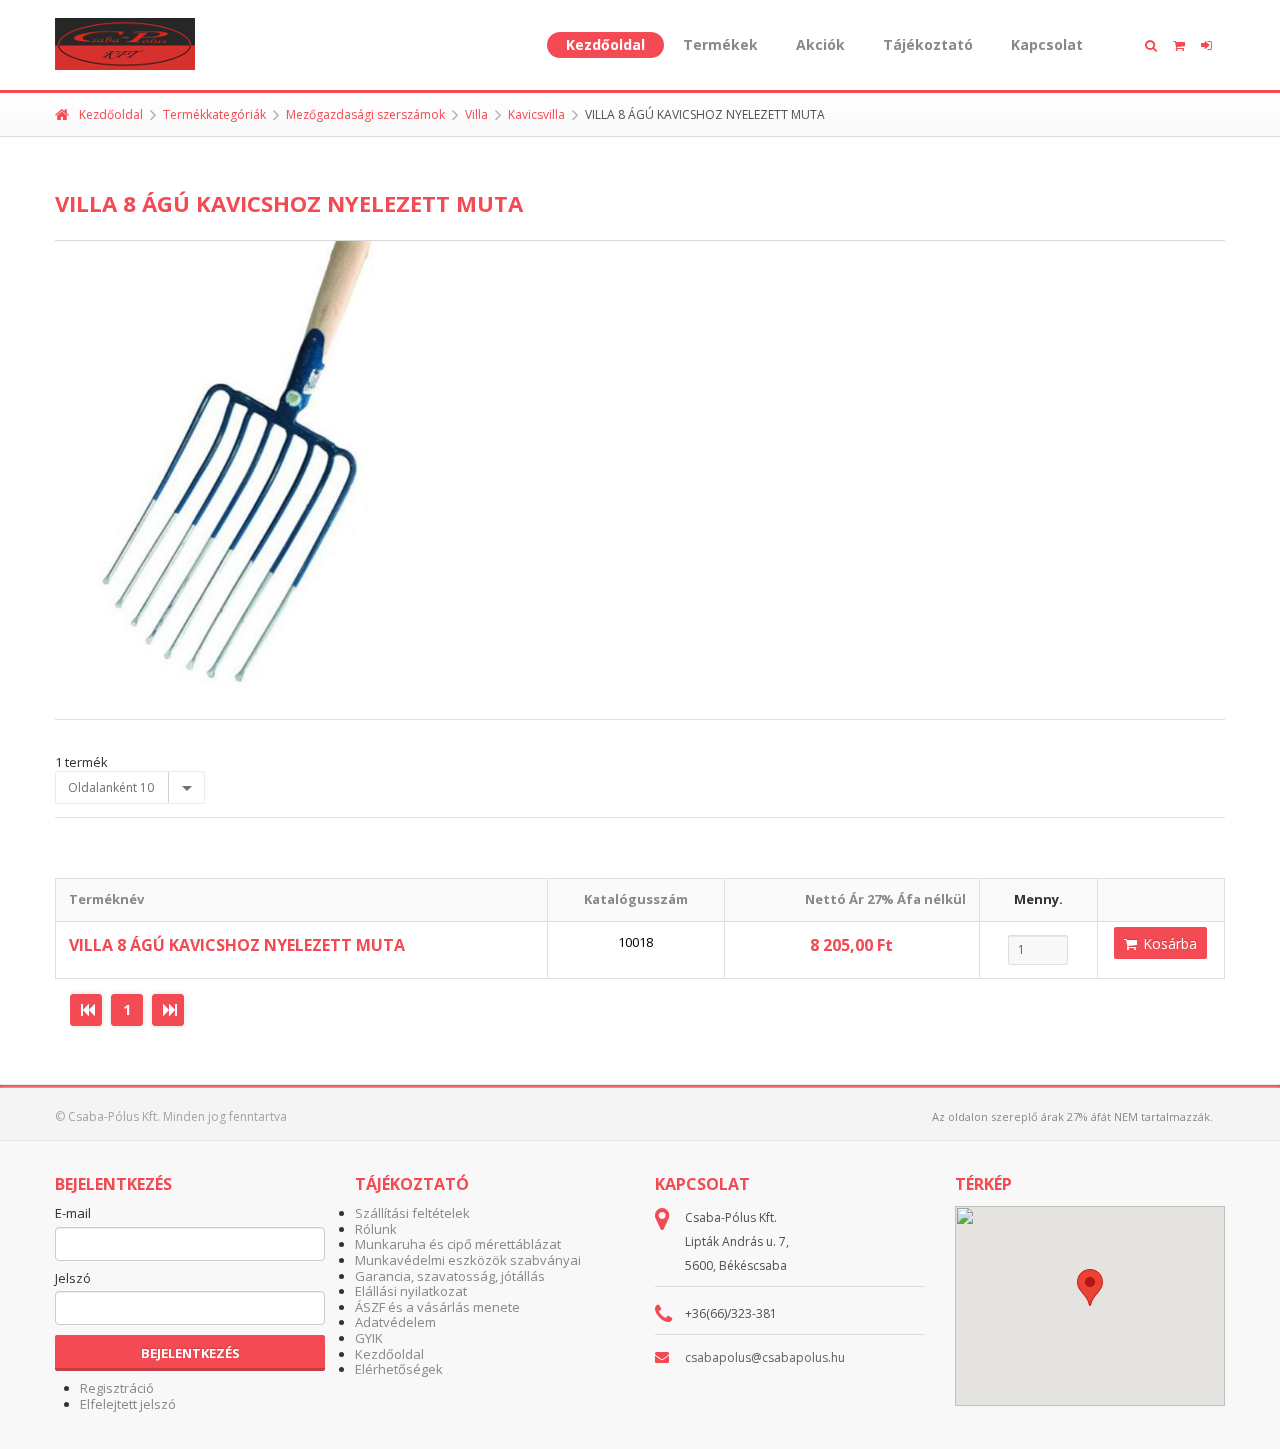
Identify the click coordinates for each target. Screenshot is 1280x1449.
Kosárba (1168, 943)
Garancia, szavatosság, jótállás (450, 1276)
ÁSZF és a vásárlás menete (437, 1307)
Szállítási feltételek (412, 1213)
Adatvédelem (395, 1322)
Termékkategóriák (214, 114)
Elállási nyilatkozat (411, 1291)
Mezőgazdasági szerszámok (365, 114)
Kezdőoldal (605, 44)
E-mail (73, 1214)
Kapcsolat (1047, 44)
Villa (476, 114)
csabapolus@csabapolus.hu (765, 1357)
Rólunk (376, 1229)
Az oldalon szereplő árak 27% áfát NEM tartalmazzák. (1072, 1116)
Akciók (820, 44)
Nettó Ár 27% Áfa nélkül (885, 899)
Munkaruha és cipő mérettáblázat (458, 1244)
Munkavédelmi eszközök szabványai (468, 1260)
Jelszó (73, 1279)
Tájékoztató (928, 44)
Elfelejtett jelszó (128, 1404)
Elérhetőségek (399, 1369)
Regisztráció (117, 1388)
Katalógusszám (636, 899)
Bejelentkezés (190, 1353)
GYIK (369, 1338)
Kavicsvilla (536, 114)
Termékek (720, 44)
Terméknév (106, 899)
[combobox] (130, 788)
